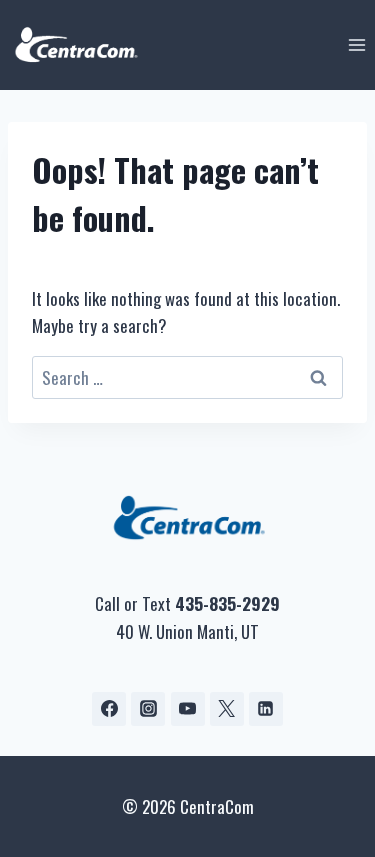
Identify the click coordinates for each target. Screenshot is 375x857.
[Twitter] (227, 709)
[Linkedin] (266, 709)
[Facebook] (109, 709)
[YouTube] (188, 709)
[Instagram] (148, 709)
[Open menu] (356, 44)
